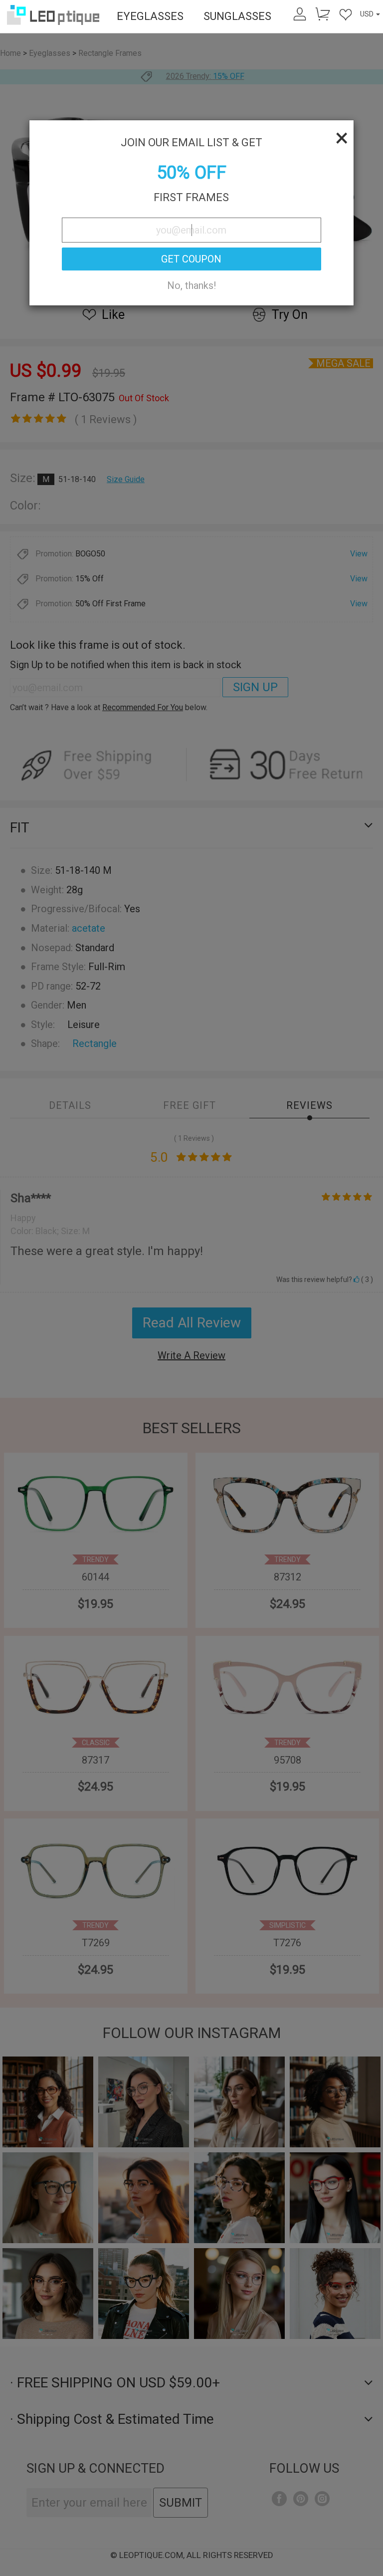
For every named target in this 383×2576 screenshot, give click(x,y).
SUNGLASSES (237, 16)
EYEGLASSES (150, 16)
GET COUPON (191, 259)
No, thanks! (191, 285)
